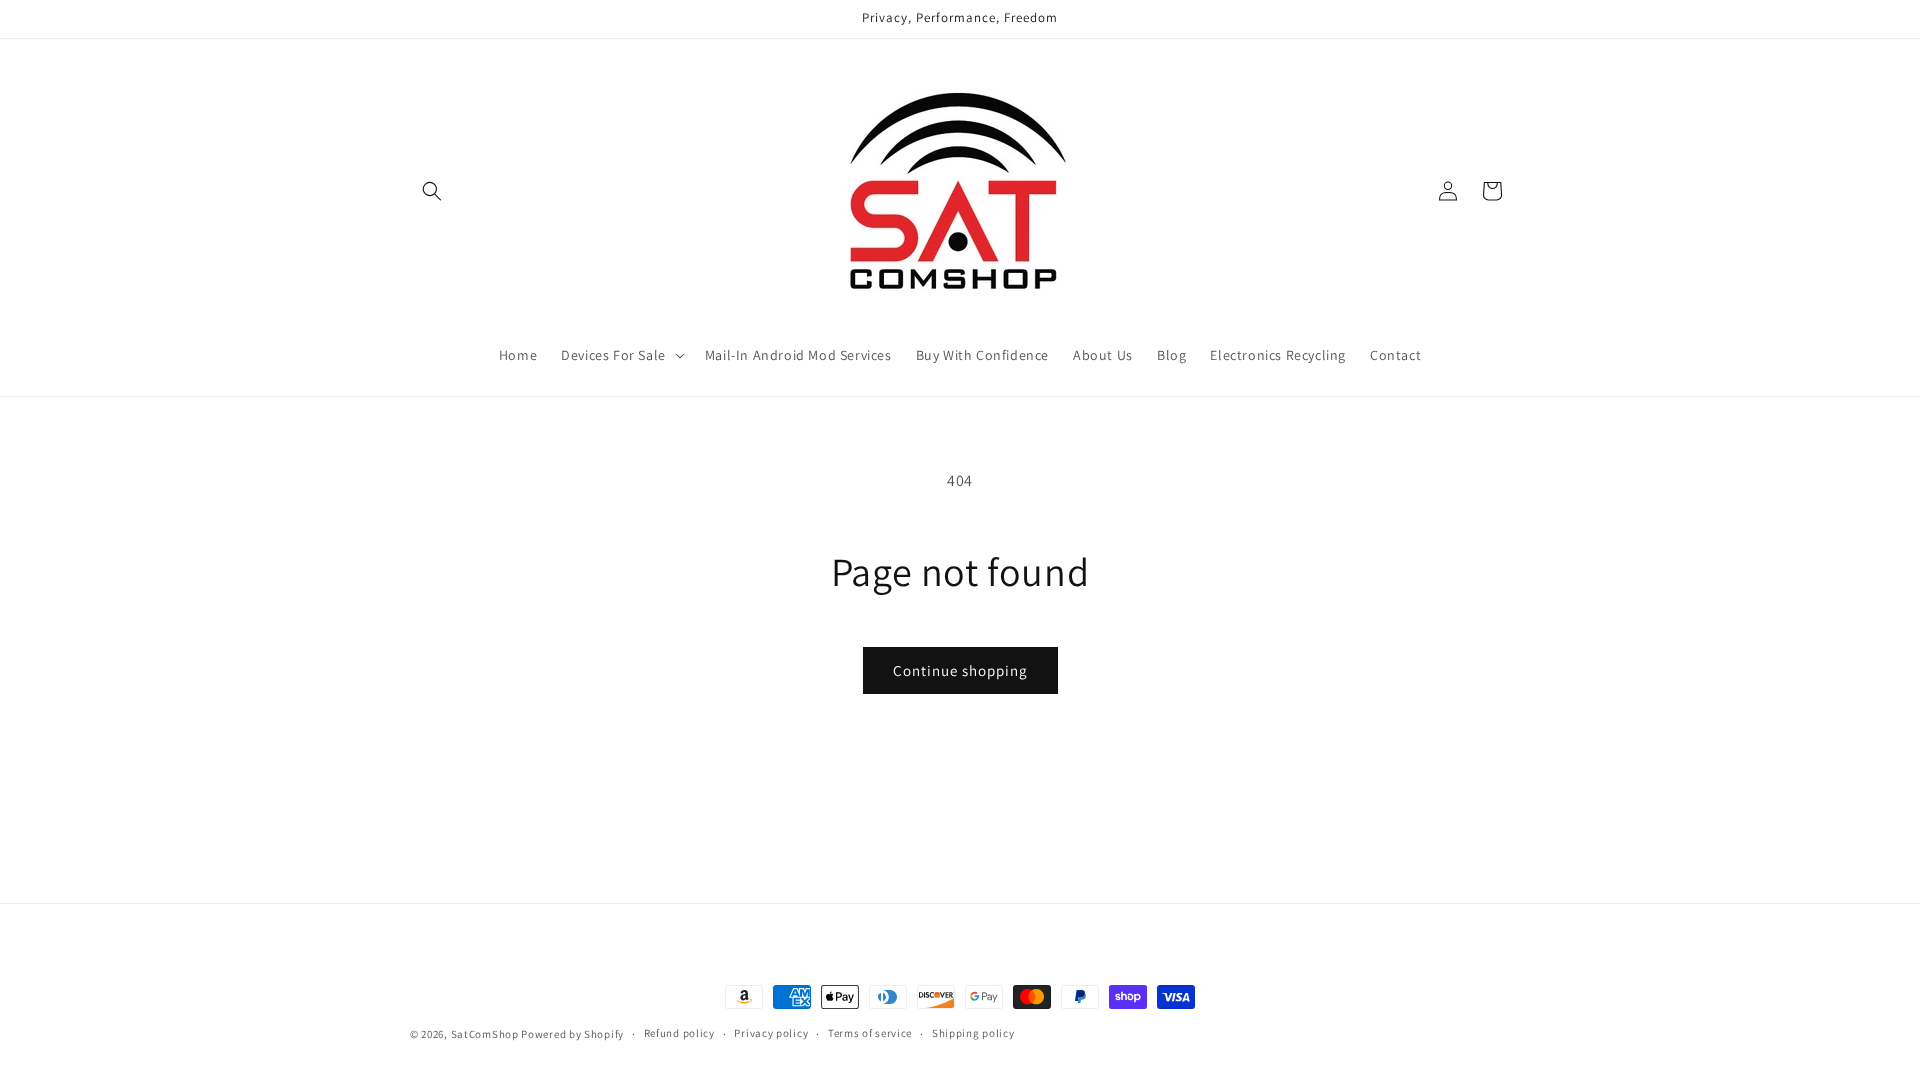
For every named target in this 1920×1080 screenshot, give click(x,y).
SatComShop (485, 1034)
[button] (432, 191)
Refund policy (679, 1033)
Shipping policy (973, 1033)
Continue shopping (960, 670)
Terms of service (870, 1033)
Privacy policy (771, 1033)
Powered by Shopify (572, 1034)
